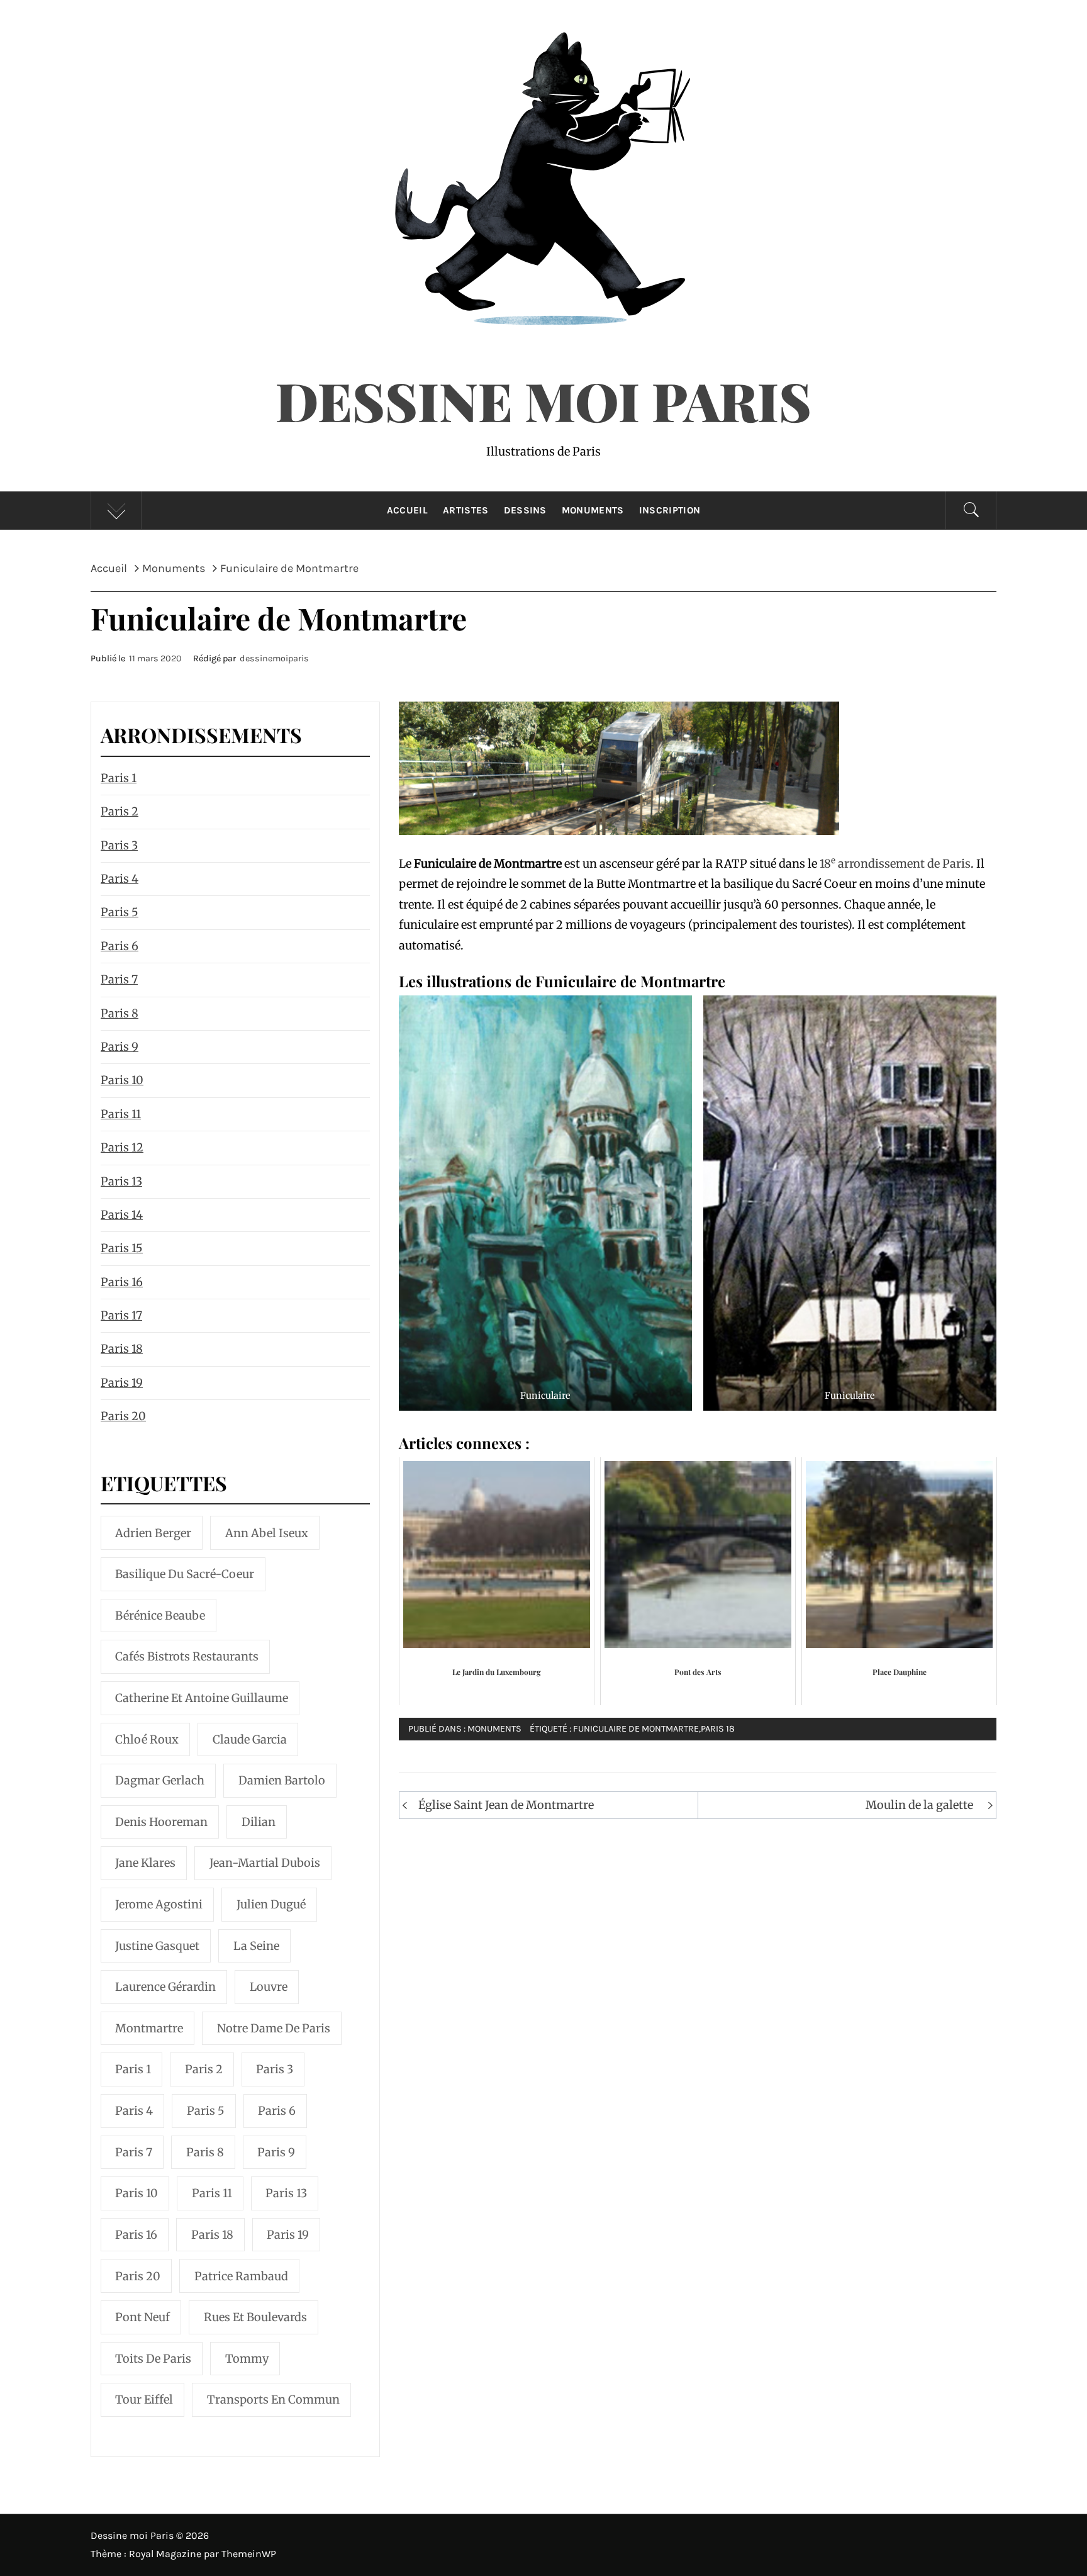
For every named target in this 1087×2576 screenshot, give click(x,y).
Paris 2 (120, 811)
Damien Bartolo (282, 1780)
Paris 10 (122, 1080)
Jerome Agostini (159, 1904)
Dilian (259, 1822)
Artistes (466, 510)
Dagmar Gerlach (160, 1780)
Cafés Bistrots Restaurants (187, 1656)
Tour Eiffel (144, 2400)
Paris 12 (122, 1147)
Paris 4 (120, 879)
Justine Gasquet (157, 1946)
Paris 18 (718, 1729)
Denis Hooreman (161, 1822)
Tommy (247, 2359)
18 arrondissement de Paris (895, 864)
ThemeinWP (249, 2554)
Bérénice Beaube (160, 1616)
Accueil (407, 510)
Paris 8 (120, 1013)
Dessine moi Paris (543, 400)
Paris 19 (122, 1383)
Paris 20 (123, 1416)
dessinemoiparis (274, 658)
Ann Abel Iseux (267, 1533)
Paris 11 (121, 1114)
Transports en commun (273, 2400)
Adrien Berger (153, 1533)
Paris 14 (122, 1215)
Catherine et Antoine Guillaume (202, 1698)
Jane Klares (145, 1863)
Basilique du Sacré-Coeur (185, 1574)
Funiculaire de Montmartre (636, 1729)
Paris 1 (119, 778)
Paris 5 (120, 912)
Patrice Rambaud (241, 2276)
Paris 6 (120, 946)
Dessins (525, 510)
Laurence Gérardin (165, 1987)
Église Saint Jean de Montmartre (506, 1805)
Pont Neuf (142, 2317)
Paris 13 (121, 1181)
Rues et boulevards (255, 2317)
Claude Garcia (250, 1739)
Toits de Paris (153, 2359)
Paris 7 (119, 979)
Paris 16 (122, 1282)
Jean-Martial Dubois (265, 1863)
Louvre (269, 1987)
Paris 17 (121, 1315)
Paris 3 (119, 845)
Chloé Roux (147, 1739)
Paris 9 (120, 1047)
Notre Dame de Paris (274, 2028)
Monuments (593, 510)
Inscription (670, 510)
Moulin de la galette (919, 1805)
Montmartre (149, 2028)
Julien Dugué (271, 1904)
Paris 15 (122, 1248)
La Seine (256, 1946)
